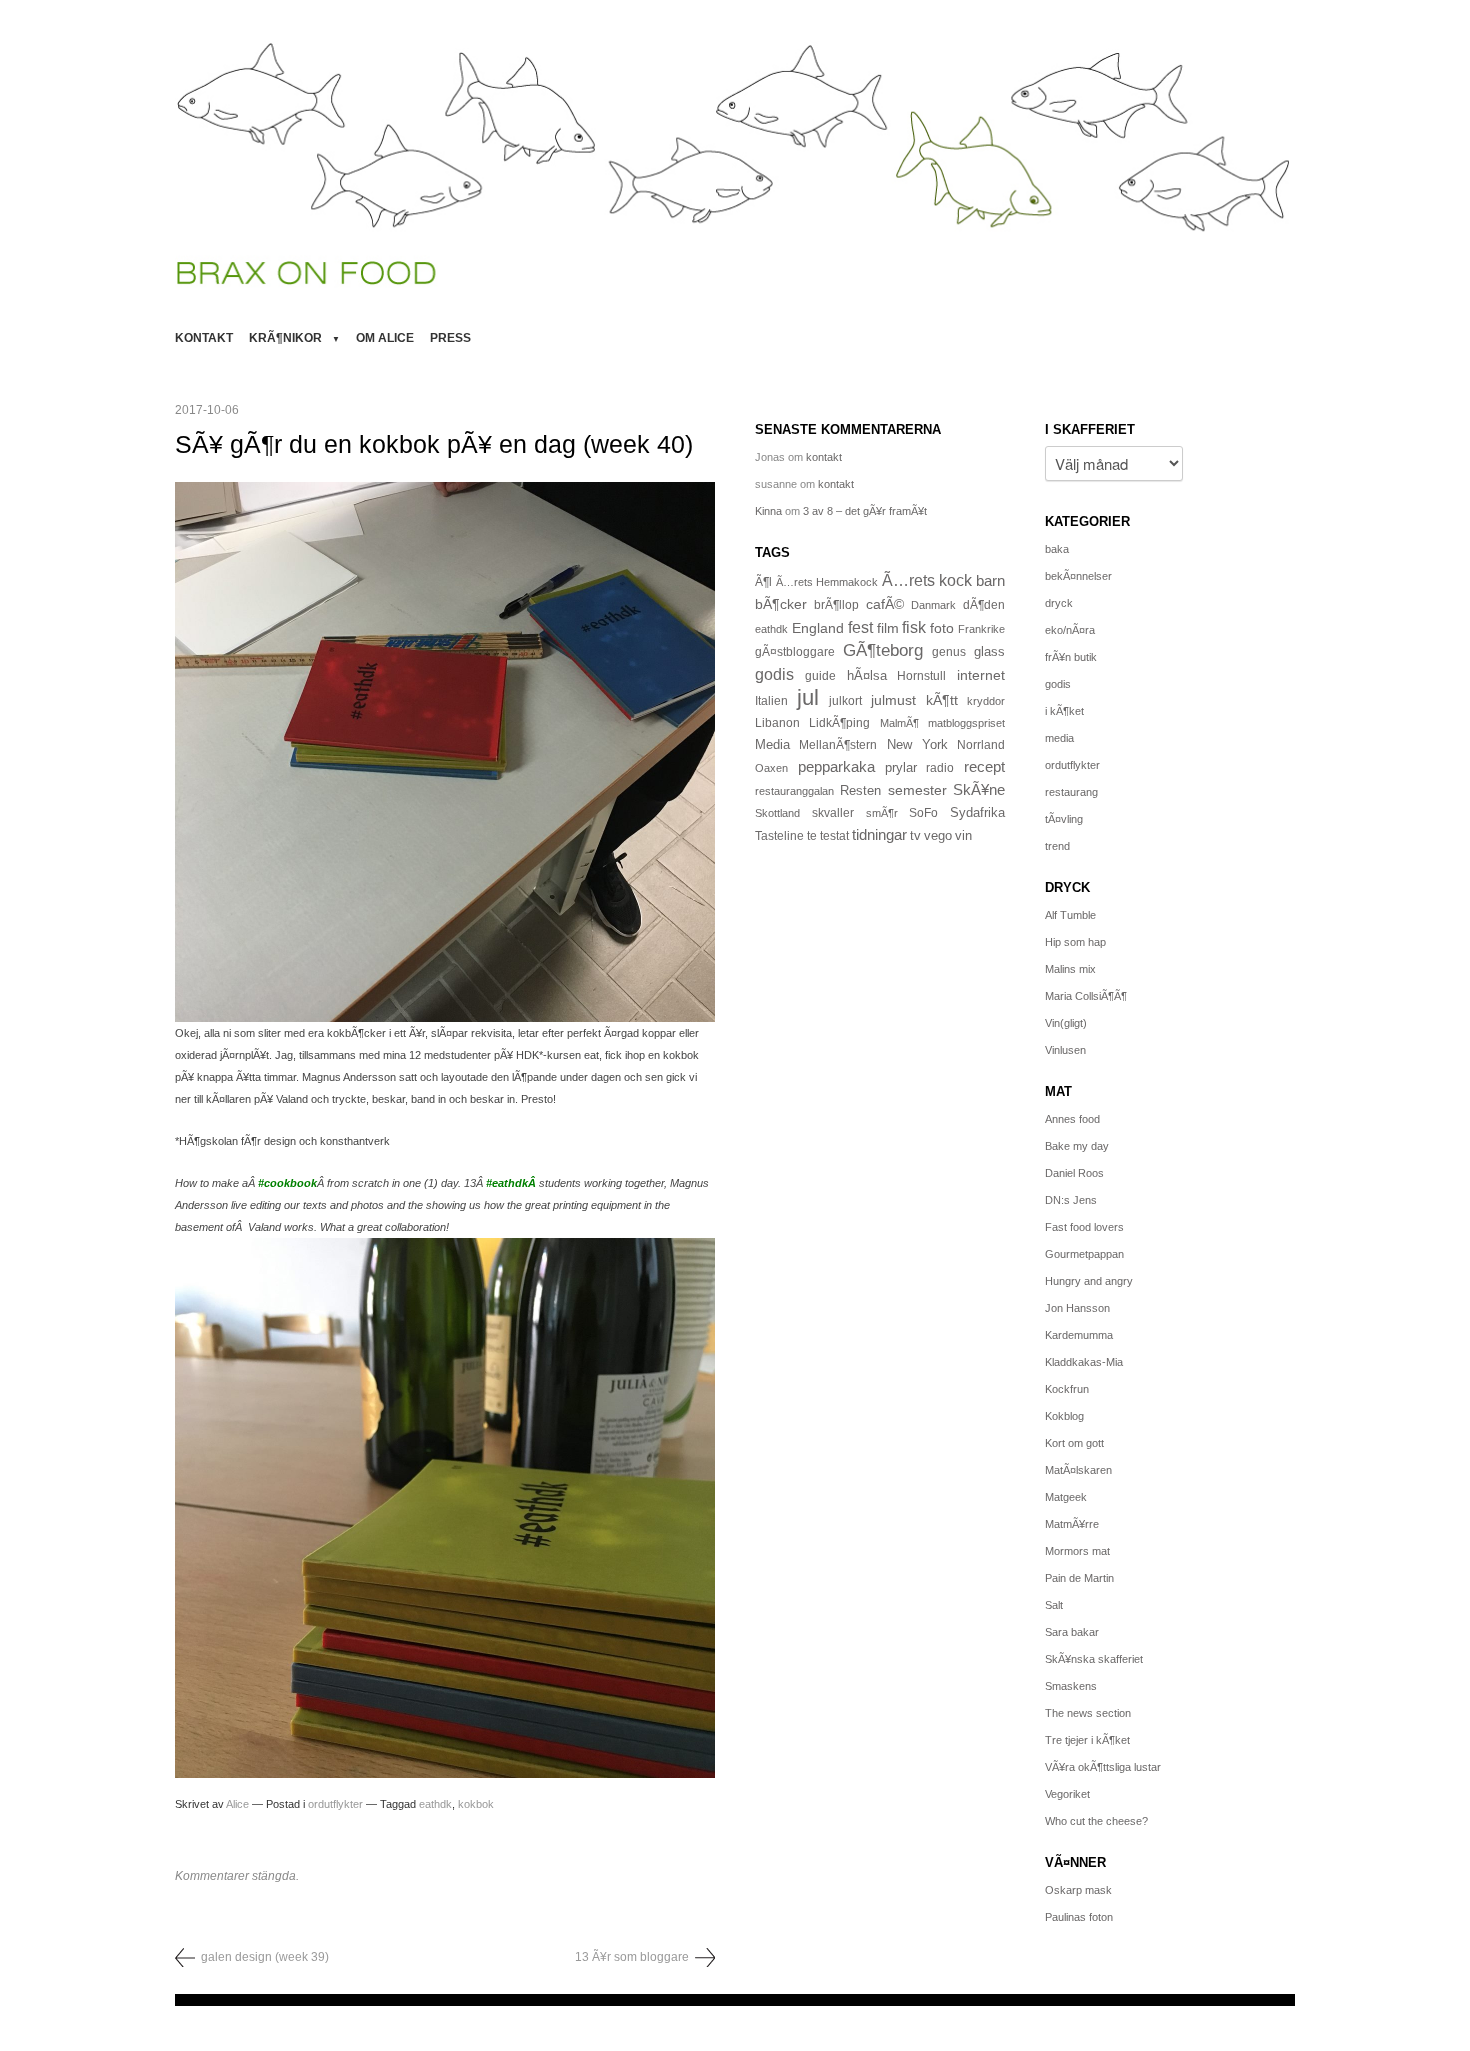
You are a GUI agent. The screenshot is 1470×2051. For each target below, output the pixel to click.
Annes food (1072, 1119)
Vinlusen (1065, 1050)
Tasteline (779, 835)
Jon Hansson (1077, 1308)
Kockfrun (1067, 1389)
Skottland (777, 813)
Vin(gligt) (1066, 1023)
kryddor (986, 701)
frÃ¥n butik (1071, 657)
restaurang (1071, 792)
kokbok (476, 1804)
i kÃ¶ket (1064, 711)
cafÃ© (885, 604)
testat (834, 836)
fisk (914, 627)
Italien (771, 700)
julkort (845, 701)
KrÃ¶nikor (285, 338)
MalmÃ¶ (899, 723)
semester (917, 790)
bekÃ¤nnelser (1078, 576)
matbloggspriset (966, 723)
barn (990, 581)
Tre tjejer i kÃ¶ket (1087, 1740)
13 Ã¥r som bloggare (632, 1957)
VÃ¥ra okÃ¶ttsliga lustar (1103, 1767)
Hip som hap (1075, 942)
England (818, 628)
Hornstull (921, 675)
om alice (385, 338)
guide (820, 676)
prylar (901, 768)
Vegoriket (1067, 1794)
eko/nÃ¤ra (1070, 630)
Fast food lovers (1084, 1227)
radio (940, 768)
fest (860, 627)
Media (772, 744)
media (1059, 738)
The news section (1088, 1713)
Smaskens (1071, 1686)
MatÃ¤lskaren (1078, 1470)
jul (808, 697)
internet (981, 675)
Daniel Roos (1074, 1173)
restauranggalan (794, 791)
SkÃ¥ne (979, 789)
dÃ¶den (984, 604)
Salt (1054, 1605)
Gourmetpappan (1084, 1254)
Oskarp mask (1078, 1890)
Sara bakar (1072, 1632)
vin (963, 836)
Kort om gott (1074, 1443)
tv (915, 836)
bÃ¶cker (781, 604)
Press (450, 338)
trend (1057, 846)
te (812, 836)
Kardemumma (1079, 1335)
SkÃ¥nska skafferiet (1094, 1659)
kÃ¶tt (942, 700)
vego (938, 835)
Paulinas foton (1079, 1917)
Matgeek (1066, 1497)
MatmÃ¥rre (1072, 1524)
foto (942, 628)
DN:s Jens (1071, 1200)
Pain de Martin (1079, 1578)
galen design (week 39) (265, 1957)
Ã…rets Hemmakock (827, 582)
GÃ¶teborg (883, 650)
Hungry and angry (1089, 1281)
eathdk (435, 1804)
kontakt (204, 338)
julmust (893, 700)
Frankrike (981, 629)
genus (949, 652)
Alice (237, 1804)
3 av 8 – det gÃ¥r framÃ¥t (865, 511)
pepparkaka (836, 767)
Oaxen (771, 768)
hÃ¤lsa (867, 676)
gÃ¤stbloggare (795, 652)
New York (917, 744)
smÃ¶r (882, 813)
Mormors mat (1077, 1551)
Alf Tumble (1070, 915)
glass (989, 652)
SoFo (923, 813)
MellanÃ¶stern (838, 745)
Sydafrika (977, 813)
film (888, 628)
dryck (1059, 603)
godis (774, 674)
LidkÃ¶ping (839, 723)
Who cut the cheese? (1096, 1821)
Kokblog (1064, 1416)
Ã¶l (763, 582)
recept (984, 767)
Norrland (981, 745)
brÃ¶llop (836, 605)
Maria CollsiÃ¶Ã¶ (1086, 996)
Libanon (777, 723)
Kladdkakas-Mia (1084, 1362)
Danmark (933, 605)
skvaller (833, 813)
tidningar (879, 834)
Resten (860, 790)
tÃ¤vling (1064, 819)
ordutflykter (335, 1804)
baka (1057, 549)
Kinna (768, 511)
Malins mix (1070, 969)
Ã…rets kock (927, 580)
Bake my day (1077, 1146)
